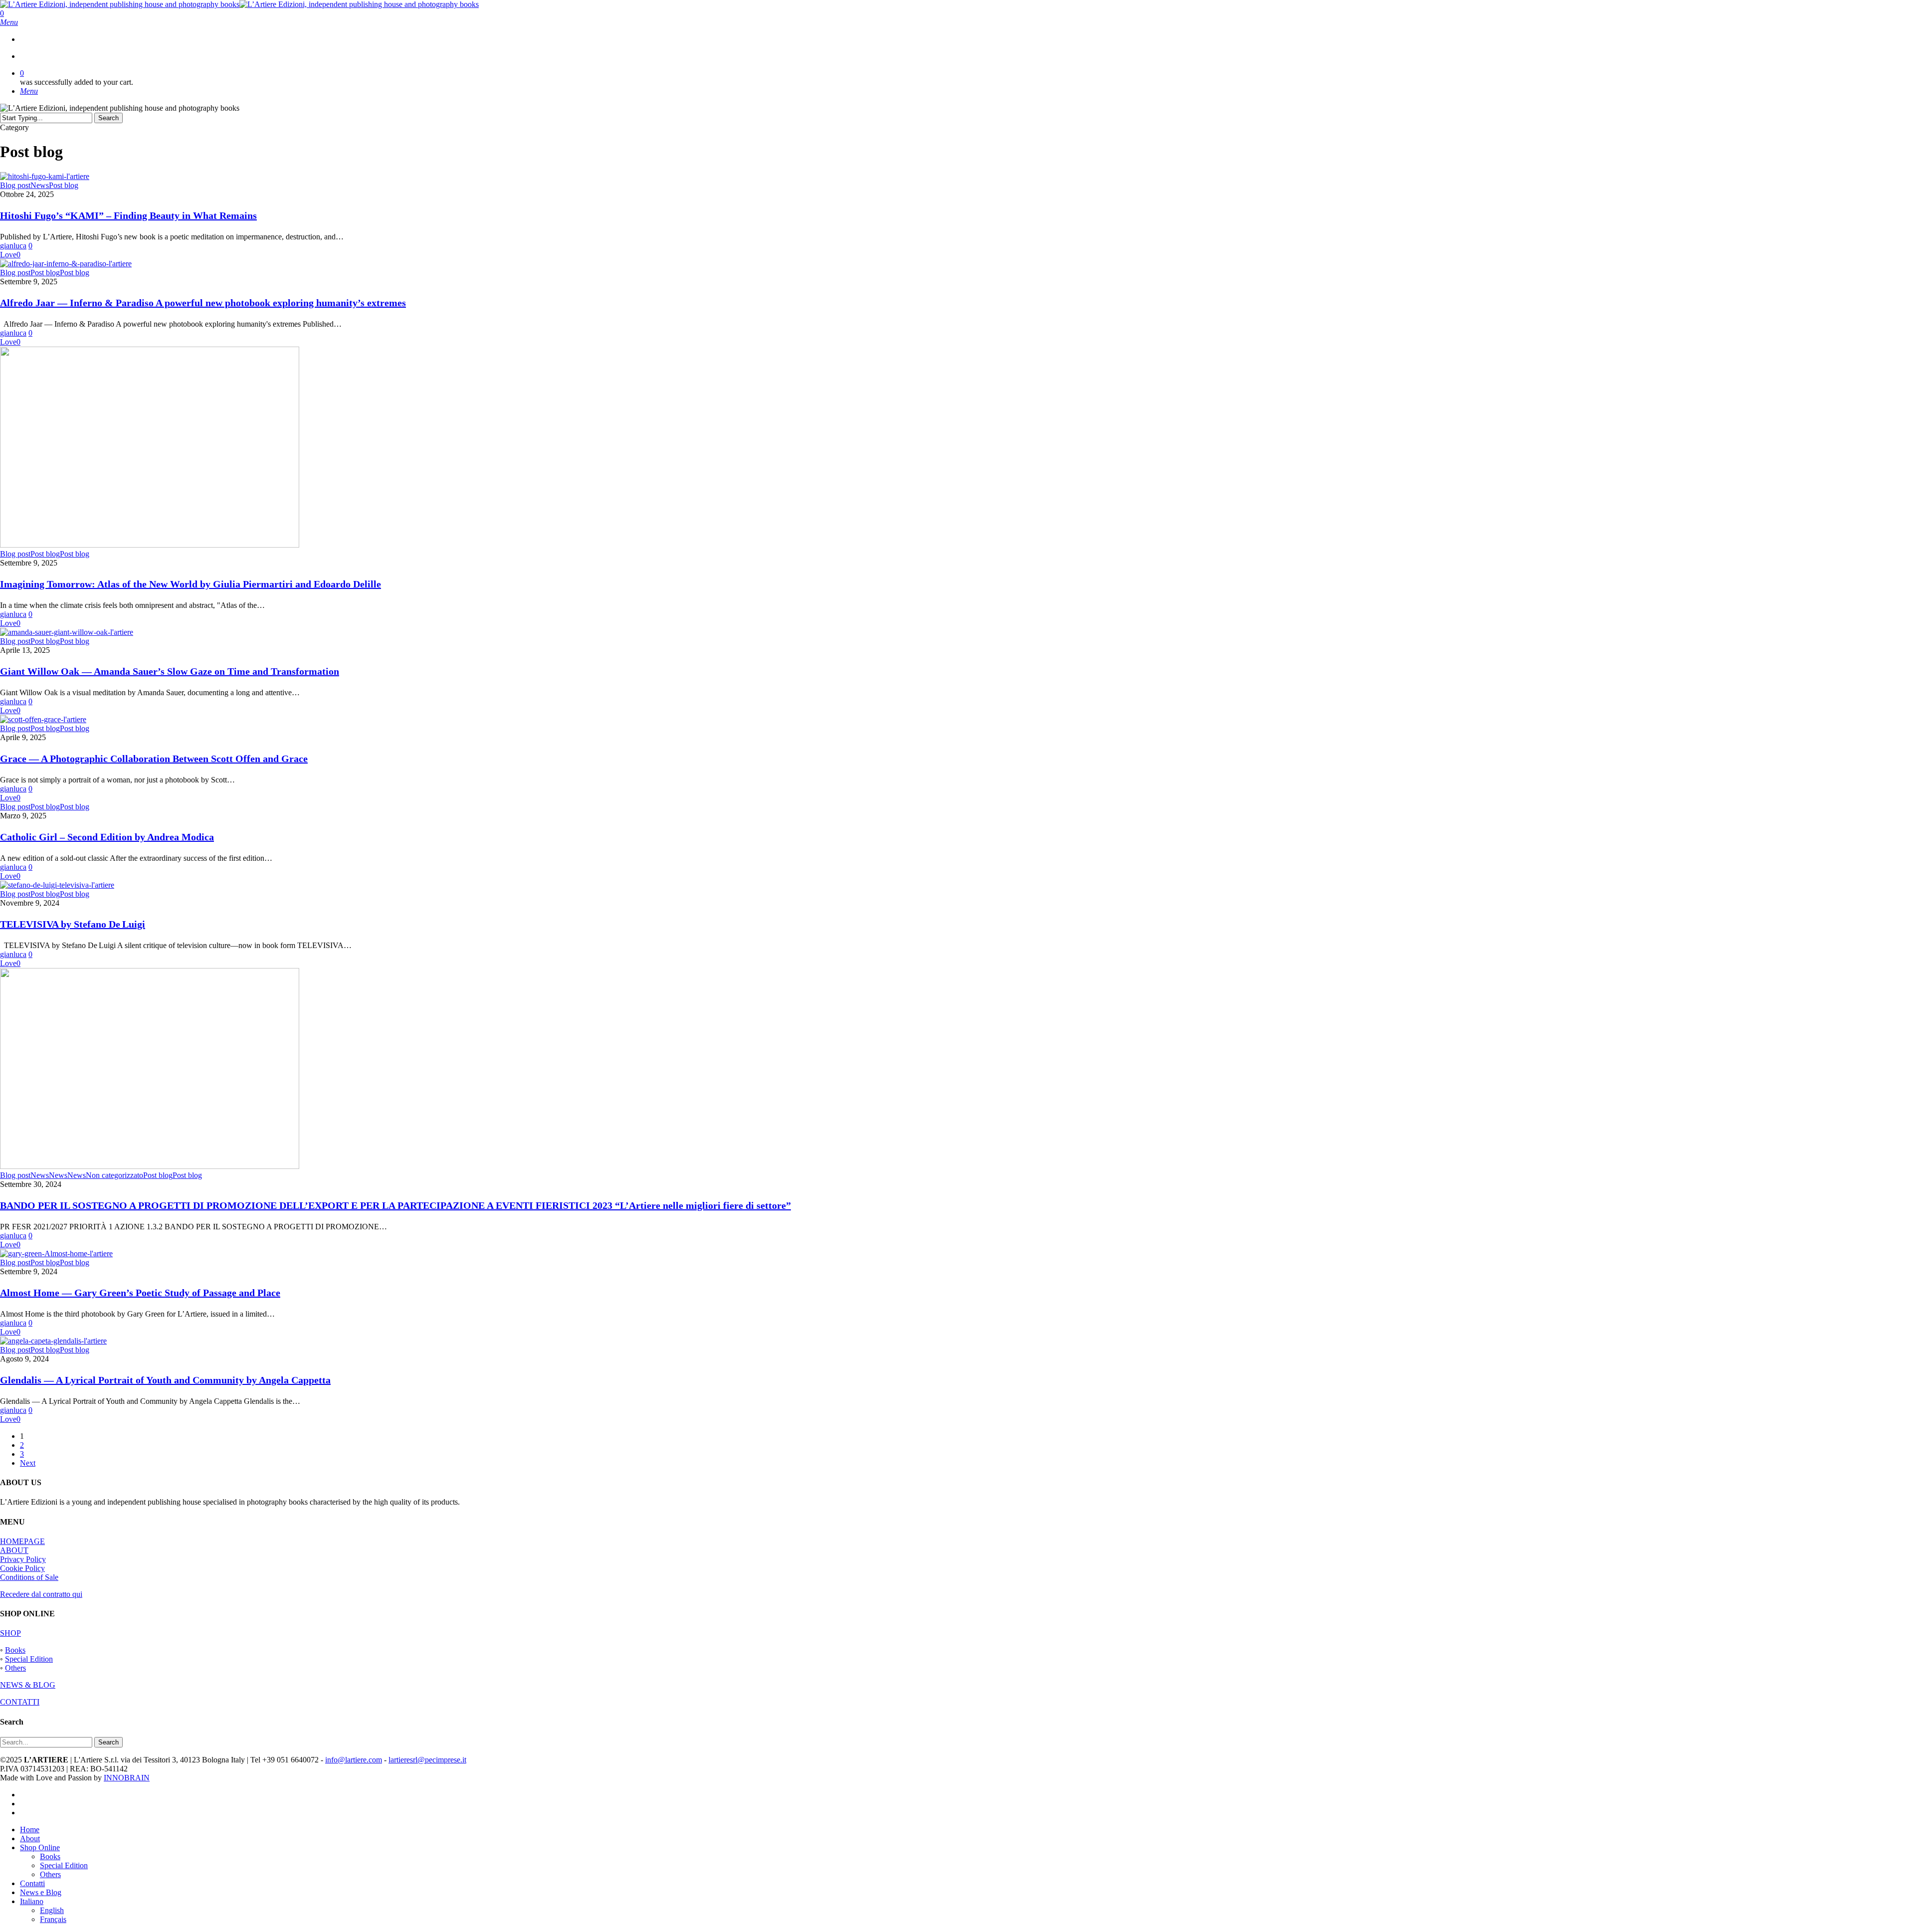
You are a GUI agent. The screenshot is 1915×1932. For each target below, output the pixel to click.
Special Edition (29, 1659)
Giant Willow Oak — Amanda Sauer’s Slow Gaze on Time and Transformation (170, 671)
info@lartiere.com (354, 1760)
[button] (9, 22)
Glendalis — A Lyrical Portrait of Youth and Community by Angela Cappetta (165, 1380)
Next (28, 1463)
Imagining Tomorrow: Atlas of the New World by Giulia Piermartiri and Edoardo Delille (191, 584)
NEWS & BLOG (28, 1685)
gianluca (13, 246)
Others (15, 1668)
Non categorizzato (114, 1175)
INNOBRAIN (127, 1778)
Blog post (15, 185)
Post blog (64, 185)
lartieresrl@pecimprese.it (427, 1760)
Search (108, 118)
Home (30, 1830)
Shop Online (40, 1847)
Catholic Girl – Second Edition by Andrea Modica (107, 837)
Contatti (32, 1883)
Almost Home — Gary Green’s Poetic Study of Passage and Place (140, 1293)
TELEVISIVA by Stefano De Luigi (73, 924)
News (40, 185)
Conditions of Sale (29, 1577)
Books (15, 1650)
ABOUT (14, 1550)
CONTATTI (20, 1702)
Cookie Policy (22, 1568)
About (30, 1838)
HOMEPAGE (22, 1541)
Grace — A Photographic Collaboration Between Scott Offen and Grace (154, 759)
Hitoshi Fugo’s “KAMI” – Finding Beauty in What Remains (128, 215)
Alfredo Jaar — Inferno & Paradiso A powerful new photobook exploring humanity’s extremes (203, 303)
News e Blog (41, 1892)
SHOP (10, 1633)
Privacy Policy (23, 1559)
